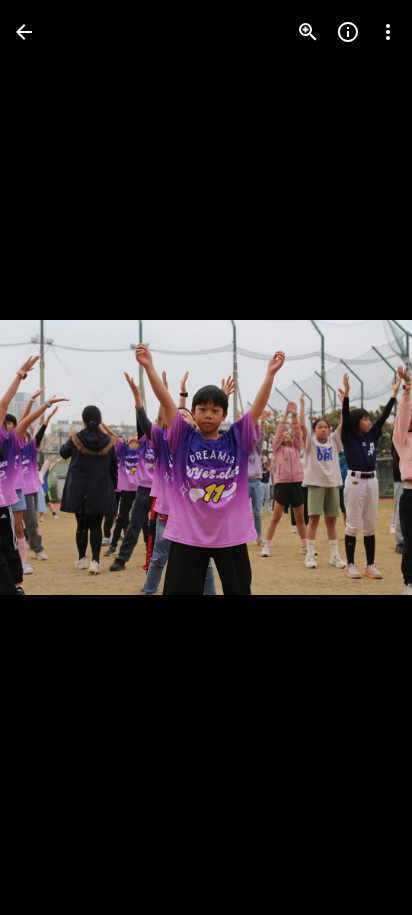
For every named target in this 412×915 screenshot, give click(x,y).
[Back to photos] (24, 32)
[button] (56, 458)
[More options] (388, 32)
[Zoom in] (308, 32)
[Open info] (348, 32)
